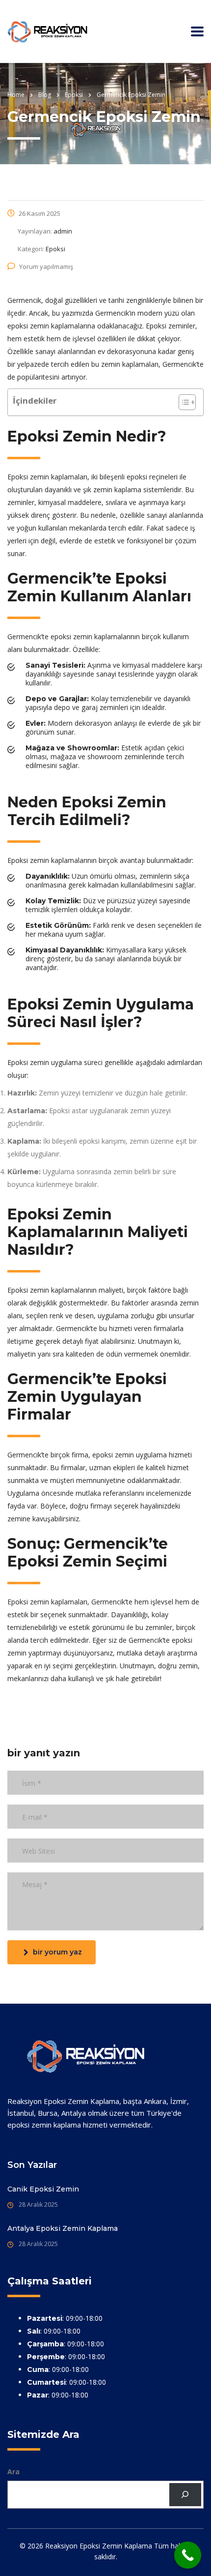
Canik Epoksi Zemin (43, 2189)
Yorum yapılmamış (46, 266)
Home (16, 95)
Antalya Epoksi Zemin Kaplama (63, 2228)
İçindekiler (35, 400)
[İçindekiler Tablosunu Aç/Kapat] (182, 402)
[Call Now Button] (188, 2555)
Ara (13, 2472)
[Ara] (185, 2495)
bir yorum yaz (57, 1952)
